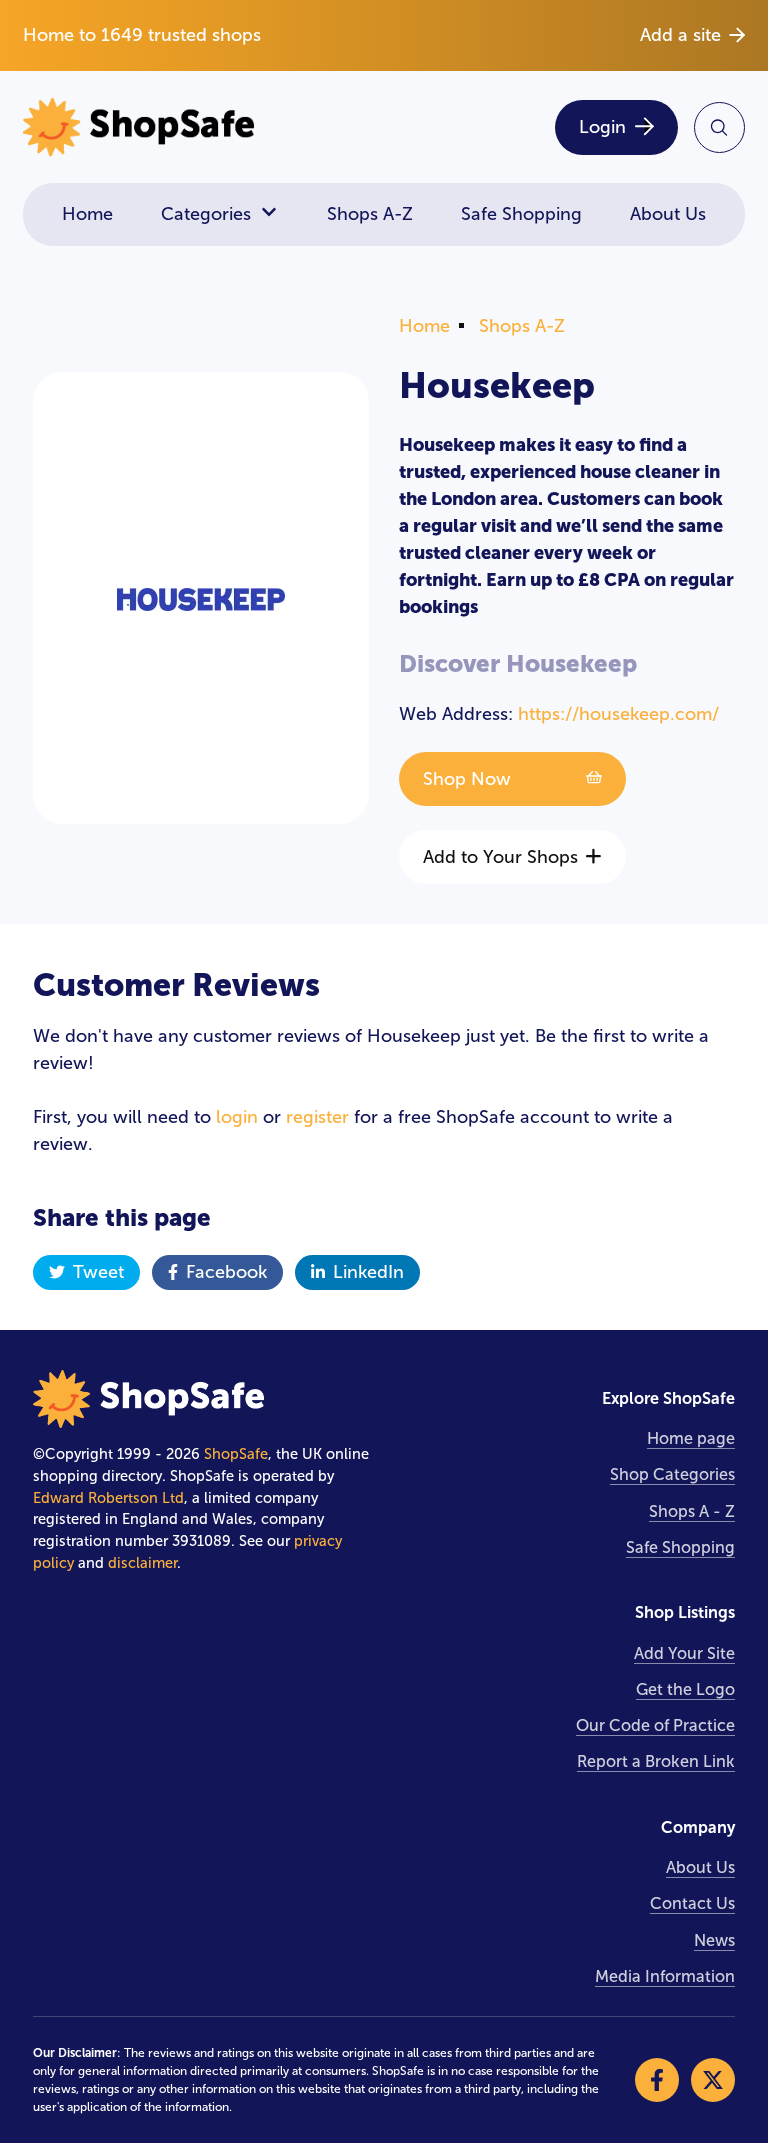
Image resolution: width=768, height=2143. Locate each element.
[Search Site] (719, 127)
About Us (668, 214)
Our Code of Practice (655, 1725)
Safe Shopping (521, 214)
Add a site (680, 35)
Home (87, 214)
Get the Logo (685, 1689)
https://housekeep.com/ (618, 714)
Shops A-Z (370, 214)
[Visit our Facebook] (657, 2080)
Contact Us (692, 1903)
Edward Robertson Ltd (108, 1498)
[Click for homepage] (197, 127)
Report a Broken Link (656, 1761)
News (714, 1940)
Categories (206, 214)
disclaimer (142, 1563)
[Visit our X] (713, 2080)
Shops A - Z (692, 1511)
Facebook (226, 1272)
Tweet (98, 1272)
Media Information (665, 1976)
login (237, 1117)
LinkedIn (368, 1272)
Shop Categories (672, 1474)
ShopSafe (236, 1454)
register (317, 1117)
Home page (691, 1438)
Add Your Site (684, 1653)
